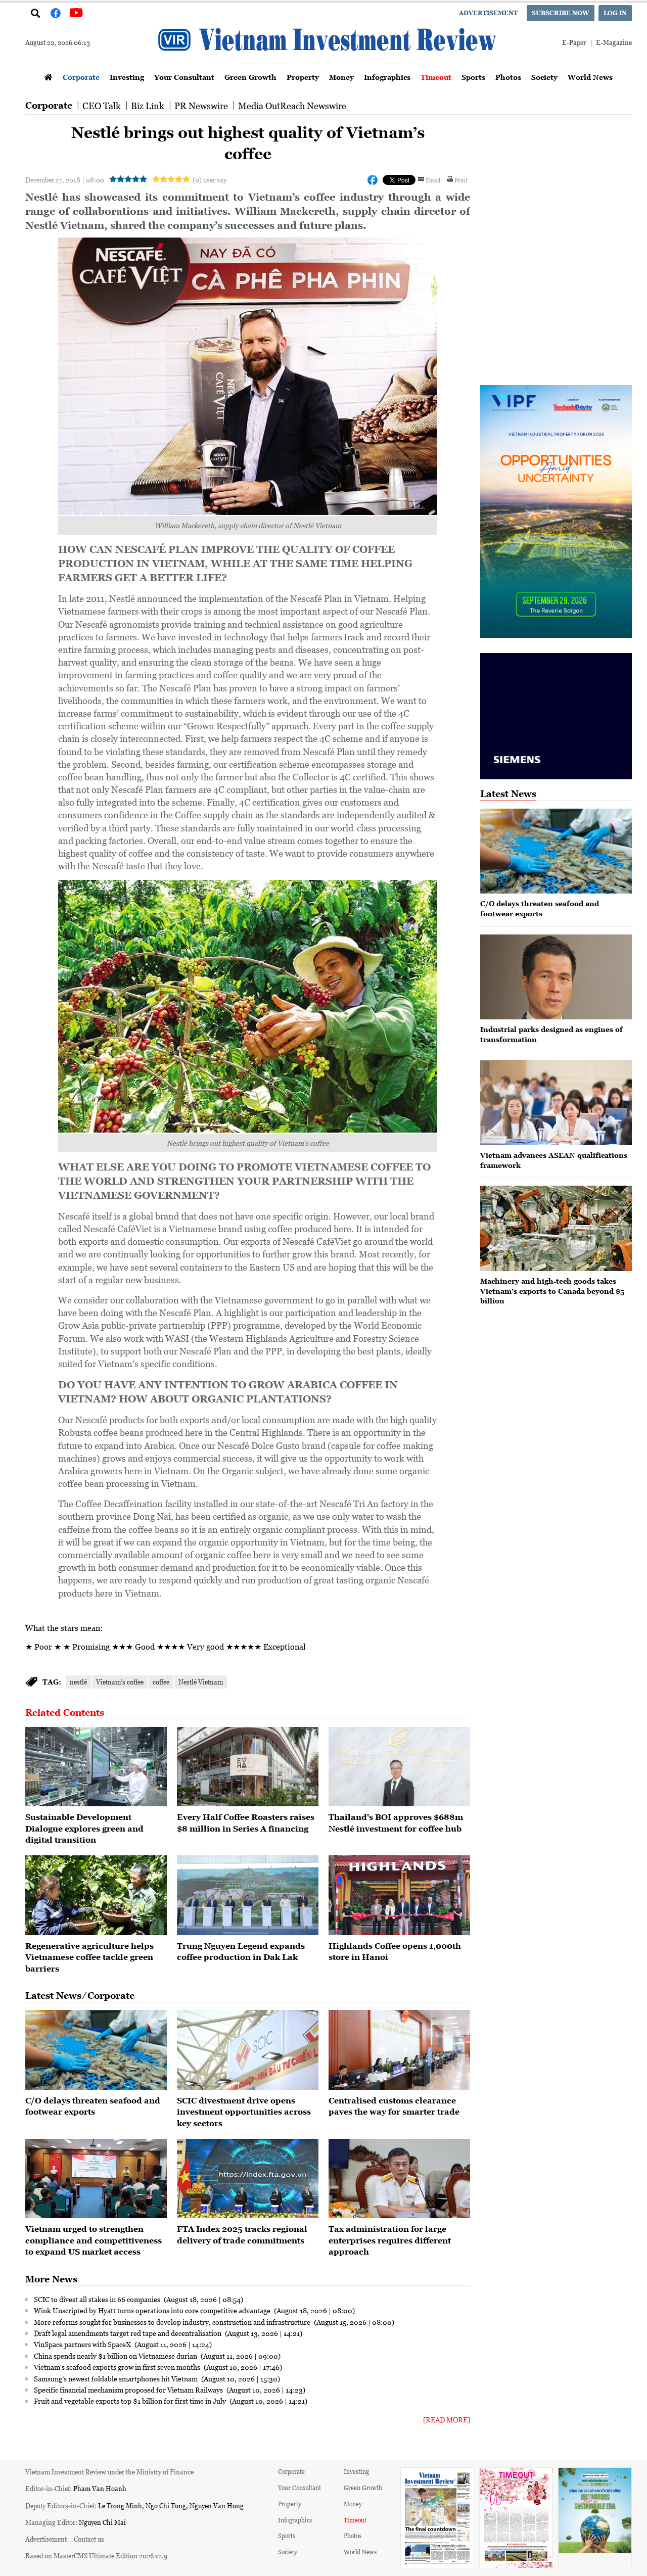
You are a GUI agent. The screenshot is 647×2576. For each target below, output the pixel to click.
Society (544, 77)
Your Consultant (184, 77)
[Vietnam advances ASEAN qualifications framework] (556, 1103)
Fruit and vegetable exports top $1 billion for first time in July (131, 2401)
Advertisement (488, 13)
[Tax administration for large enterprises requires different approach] (399, 2179)
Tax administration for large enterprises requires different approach (390, 2240)
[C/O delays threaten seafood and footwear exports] (96, 2050)
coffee (161, 1682)
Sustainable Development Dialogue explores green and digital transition (84, 1828)
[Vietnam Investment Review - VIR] (329, 66)
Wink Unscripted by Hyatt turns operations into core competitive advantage (153, 2310)
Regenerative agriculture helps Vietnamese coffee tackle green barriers (89, 1957)
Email (433, 180)
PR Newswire (201, 106)
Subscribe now (561, 13)
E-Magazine (614, 42)
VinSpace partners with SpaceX (83, 2344)
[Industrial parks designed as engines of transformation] (556, 977)
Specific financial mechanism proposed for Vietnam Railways (129, 2390)
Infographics (387, 77)
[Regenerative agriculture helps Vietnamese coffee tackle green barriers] (96, 1895)
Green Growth (250, 77)
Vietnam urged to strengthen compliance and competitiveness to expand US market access (94, 2240)
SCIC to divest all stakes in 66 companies (98, 2299)
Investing (127, 77)
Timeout (436, 77)
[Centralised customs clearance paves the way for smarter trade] (399, 2050)
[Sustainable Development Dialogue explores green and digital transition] (96, 1767)
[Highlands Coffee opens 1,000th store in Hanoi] (399, 1895)
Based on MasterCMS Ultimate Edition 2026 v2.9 (96, 2556)
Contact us (89, 2539)
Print (461, 180)
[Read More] (447, 2420)
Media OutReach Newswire (292, 106)
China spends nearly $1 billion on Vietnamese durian (116, 2356)
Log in (615, 13)
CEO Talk (102, 106)
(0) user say (210, 180)
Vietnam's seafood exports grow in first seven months (118, 2367)
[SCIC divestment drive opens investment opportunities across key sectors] (248, 2050)
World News (590, 77)
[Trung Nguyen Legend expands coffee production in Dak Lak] (248, 1895)
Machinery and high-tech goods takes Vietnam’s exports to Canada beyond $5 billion (552, 1291)
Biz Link (148, 106)
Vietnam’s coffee (120, 1682)
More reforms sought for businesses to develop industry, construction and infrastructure (173, 2322)
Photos (508, 77)
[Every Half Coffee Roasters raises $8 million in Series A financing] (248, 1767)
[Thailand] (399, 1767)
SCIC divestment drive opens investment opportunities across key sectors (244, 2112)
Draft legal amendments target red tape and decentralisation (128, 2333)
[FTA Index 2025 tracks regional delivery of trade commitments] (248, 2179)
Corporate (81, 77)
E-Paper (574, 42)
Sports (473, 77)
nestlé (78, 1682)
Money (341, 77)
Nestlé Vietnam (201, 1682)
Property (303, 77)
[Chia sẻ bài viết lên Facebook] (373, 180)
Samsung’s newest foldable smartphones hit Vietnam (117, 2378)
